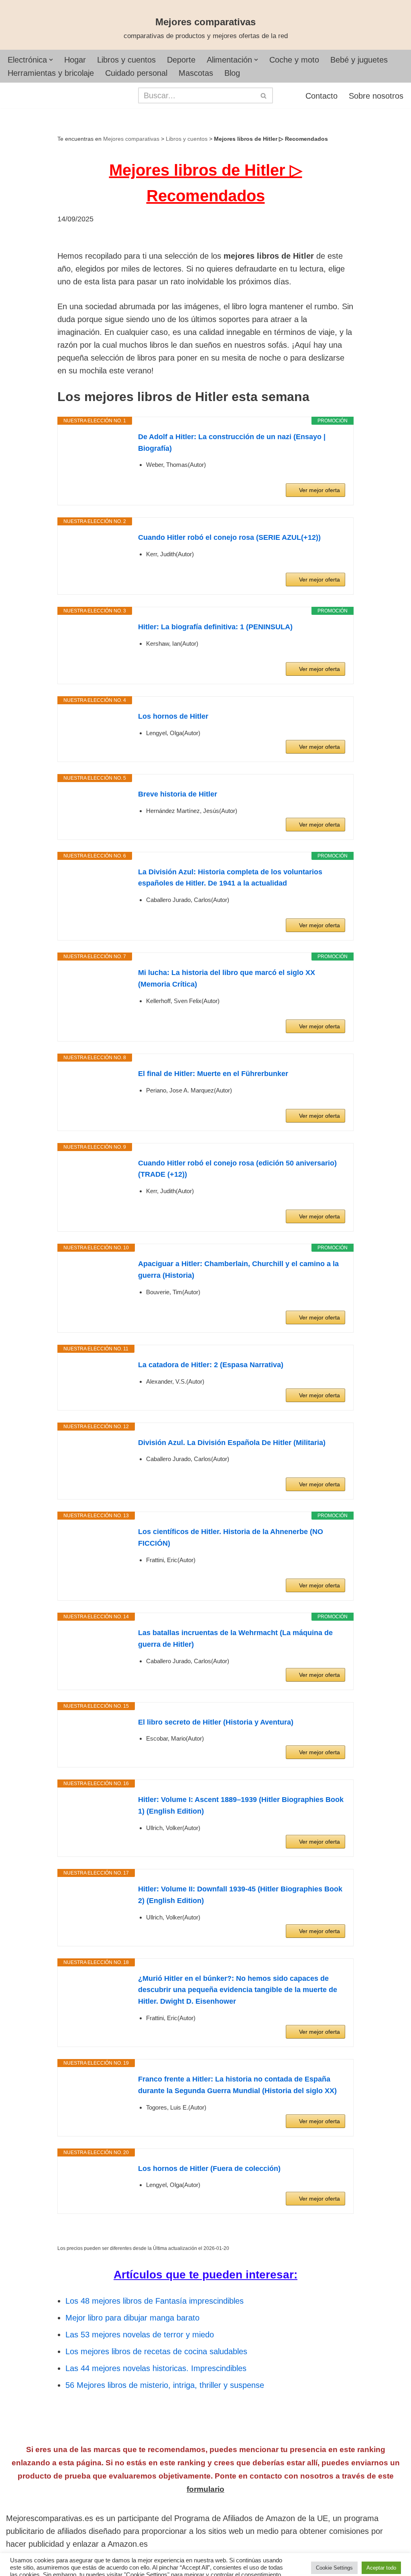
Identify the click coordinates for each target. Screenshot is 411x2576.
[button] (51, 60)
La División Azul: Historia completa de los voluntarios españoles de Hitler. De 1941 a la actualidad (230, 878)
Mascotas (196, 73)
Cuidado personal (136, 73)
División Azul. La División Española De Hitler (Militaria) (232, 1443)
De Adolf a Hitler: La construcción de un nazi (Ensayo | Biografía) (232, 443)
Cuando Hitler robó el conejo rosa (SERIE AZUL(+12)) (229, 537)
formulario (205, 2489)
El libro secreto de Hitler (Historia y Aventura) (216, 1722)
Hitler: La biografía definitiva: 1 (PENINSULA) (215, 627)
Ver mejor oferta (319, 490)
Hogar (75, 60)
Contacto (321, 96)
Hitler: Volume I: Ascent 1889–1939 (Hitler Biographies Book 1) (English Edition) (241, 1805)
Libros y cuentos (126, 60)
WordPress (121, 2565)
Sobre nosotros (376, 96)
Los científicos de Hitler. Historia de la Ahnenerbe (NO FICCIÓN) (231, 1537)
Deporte (181, 60)
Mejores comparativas (131, 139)
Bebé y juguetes (359, 60)
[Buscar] (264, 95)
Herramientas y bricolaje (51, 73)
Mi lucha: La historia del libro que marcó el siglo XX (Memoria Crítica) (227, 978)
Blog (232, 73)
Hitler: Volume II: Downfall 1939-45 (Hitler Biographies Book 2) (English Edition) (240, 1895)
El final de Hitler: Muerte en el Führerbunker (213, 1074)
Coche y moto (294, 60)
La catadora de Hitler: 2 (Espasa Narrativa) (211, 1365)
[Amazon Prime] (334, 476)
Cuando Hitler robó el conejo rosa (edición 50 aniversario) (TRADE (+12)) (237, 1169)
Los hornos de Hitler (173, 716)
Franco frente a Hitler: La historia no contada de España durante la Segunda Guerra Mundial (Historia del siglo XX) (237, 2085)
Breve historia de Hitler (178, 794)
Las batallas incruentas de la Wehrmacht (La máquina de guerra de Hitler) (235, 1639)
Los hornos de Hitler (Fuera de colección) (209, 2169)
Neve (15, 2565)
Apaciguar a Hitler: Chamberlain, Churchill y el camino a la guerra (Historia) (238, 1270)
